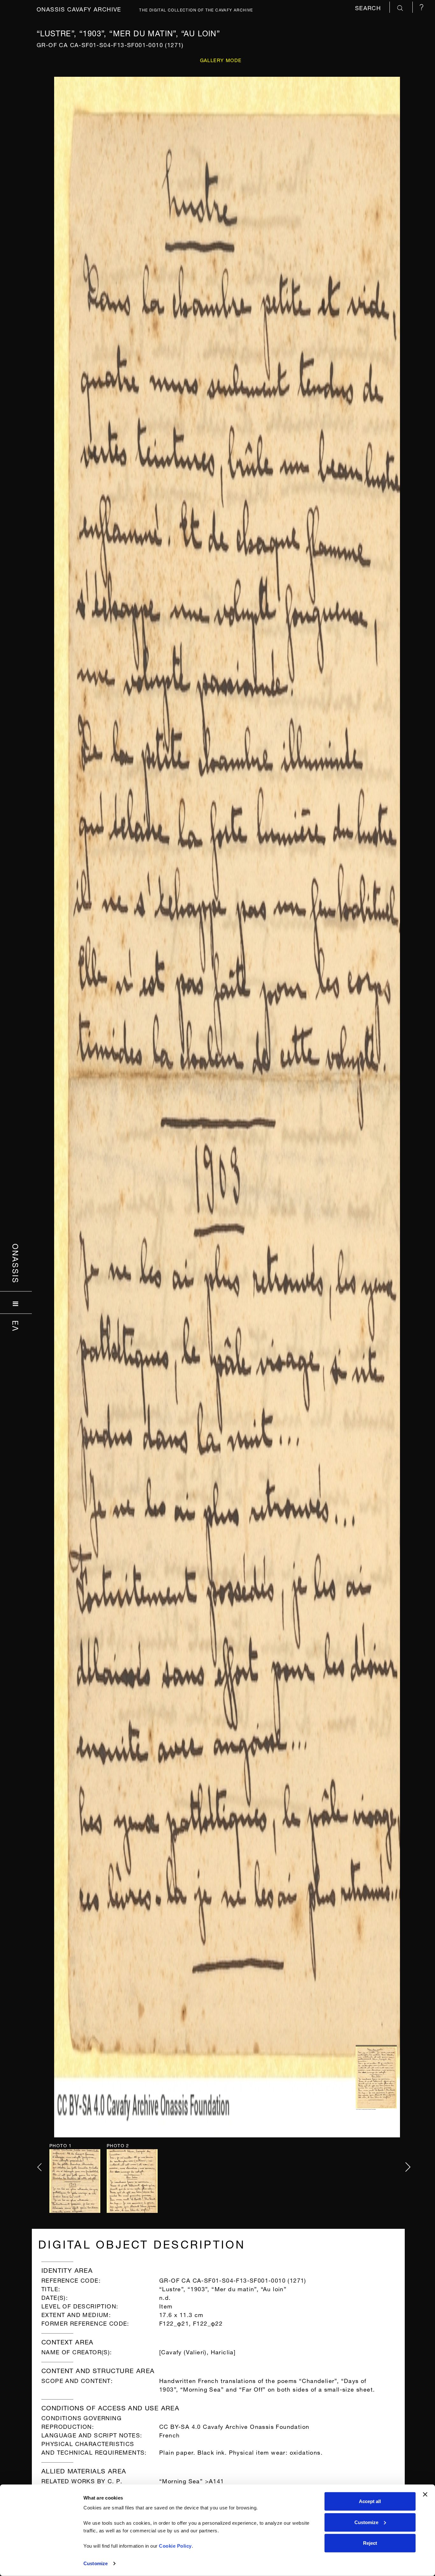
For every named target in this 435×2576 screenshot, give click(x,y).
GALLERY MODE (221, 60)
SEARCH (369, 7)
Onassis (16, 1263)
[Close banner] (425, 2494)
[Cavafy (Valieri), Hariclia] (197, 2351)
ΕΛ (16, 1326)
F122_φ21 (174, 2323)
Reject (370, 2543)
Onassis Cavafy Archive (79, 8)
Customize (96, 2563)
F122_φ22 (208, 2323)
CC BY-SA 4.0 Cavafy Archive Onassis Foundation (234, 2426)
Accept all (370, 2501)
